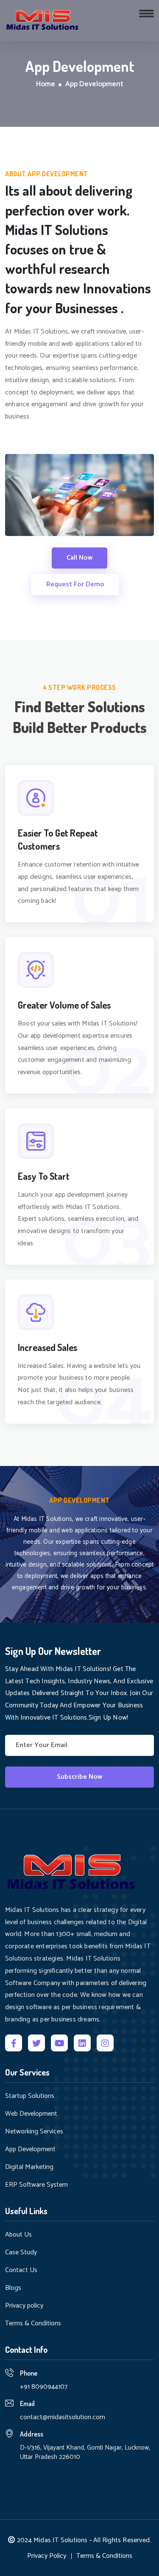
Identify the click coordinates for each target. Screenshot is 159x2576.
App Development (30, 2149)
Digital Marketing (29, 2167)
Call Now (79, 558)
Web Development (31, 2114)
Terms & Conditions (33, 2324)
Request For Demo (75, 584)
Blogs (13, 2288)
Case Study (21, 2253)
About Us (18, 2235)
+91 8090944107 (44, 2387)
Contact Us (21, 2270)
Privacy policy (24, 2306)
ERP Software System (36, 2185)
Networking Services (34, 2132)
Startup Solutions (30, 2096)
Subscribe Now (79, 1777)
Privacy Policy (47, 2556)
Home (46, 85)
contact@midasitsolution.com (63, 2417)
